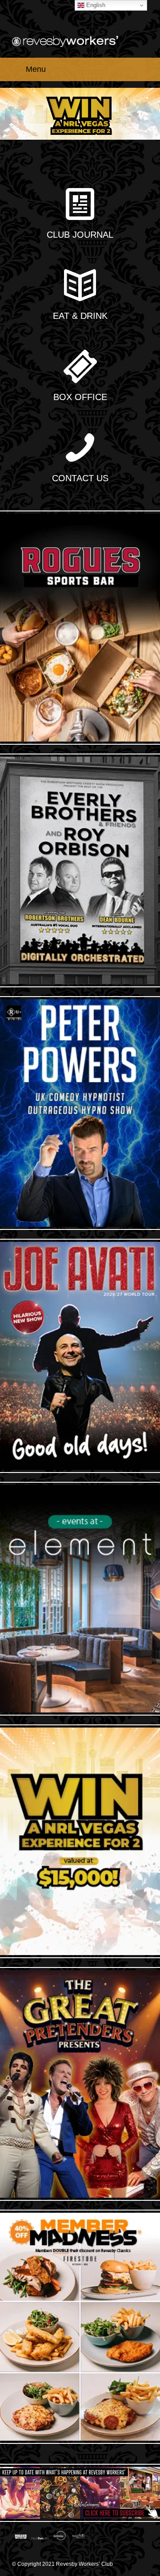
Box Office (80, 397)
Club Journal (80, 235)
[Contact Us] (80, 449)
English (95, 5)
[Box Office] (80, 367)
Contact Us (80, 478)
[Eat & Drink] (80, 286)
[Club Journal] (80, 205)
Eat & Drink (80, 316)
